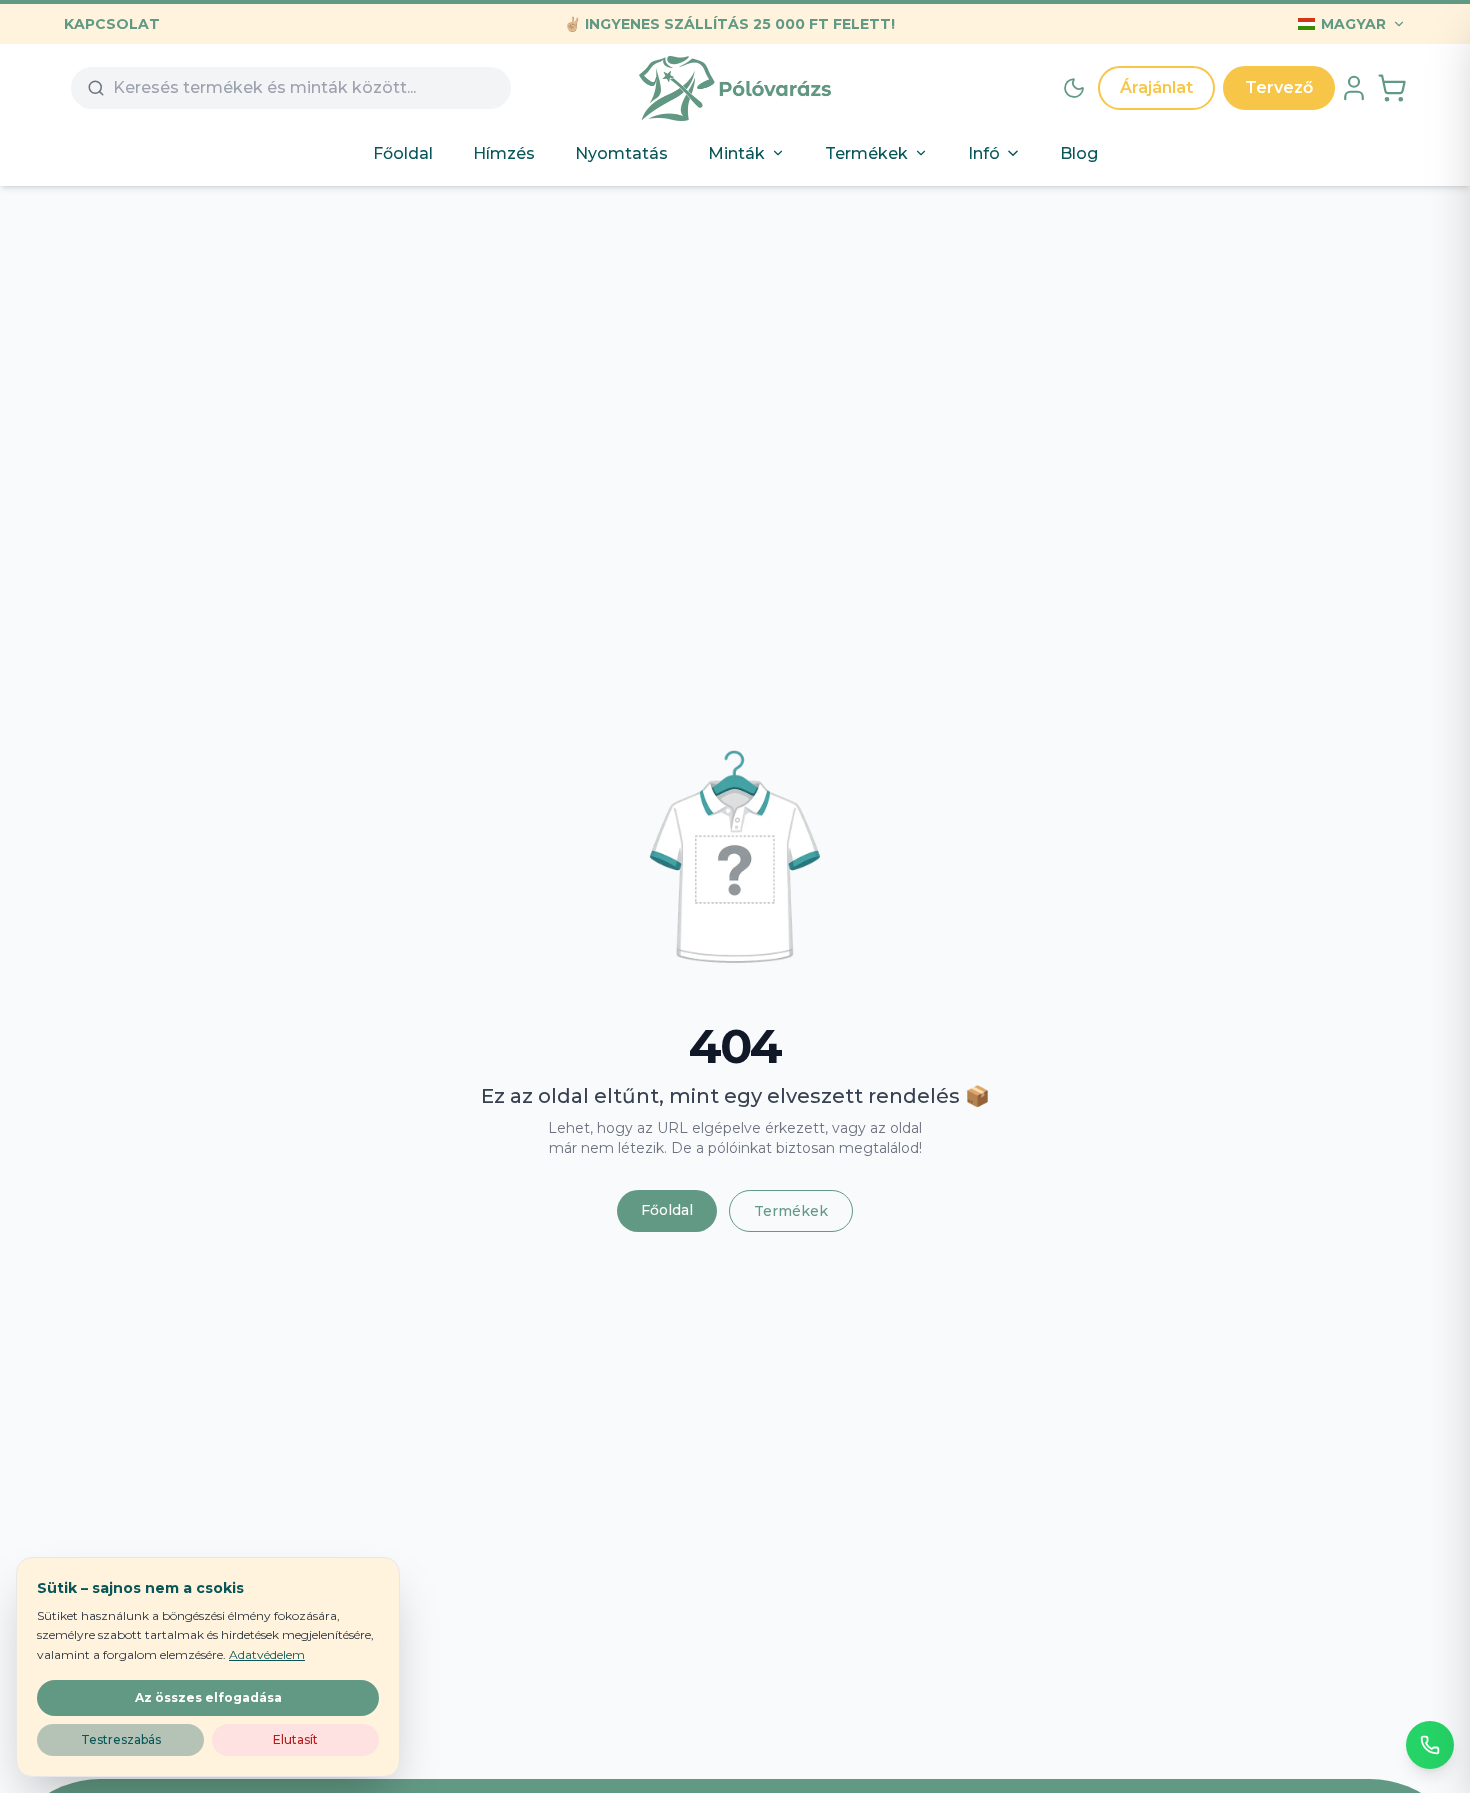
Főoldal (403, 153)
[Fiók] (1354, 88)
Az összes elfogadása (208, 1697)
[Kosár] (1392, 88)
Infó (984, 153)
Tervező (1279, 87)
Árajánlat (1156, 87)
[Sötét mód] (1074, 88)
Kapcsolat (112, 24)
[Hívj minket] (1430, 1745)
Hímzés (504, 153)
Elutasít (295, 1739)
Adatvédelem (267, 1654)
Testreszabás (121, 1739)
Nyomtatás (621, 153)
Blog (1079, 153)
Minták (736, 153)
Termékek (866, 153)
